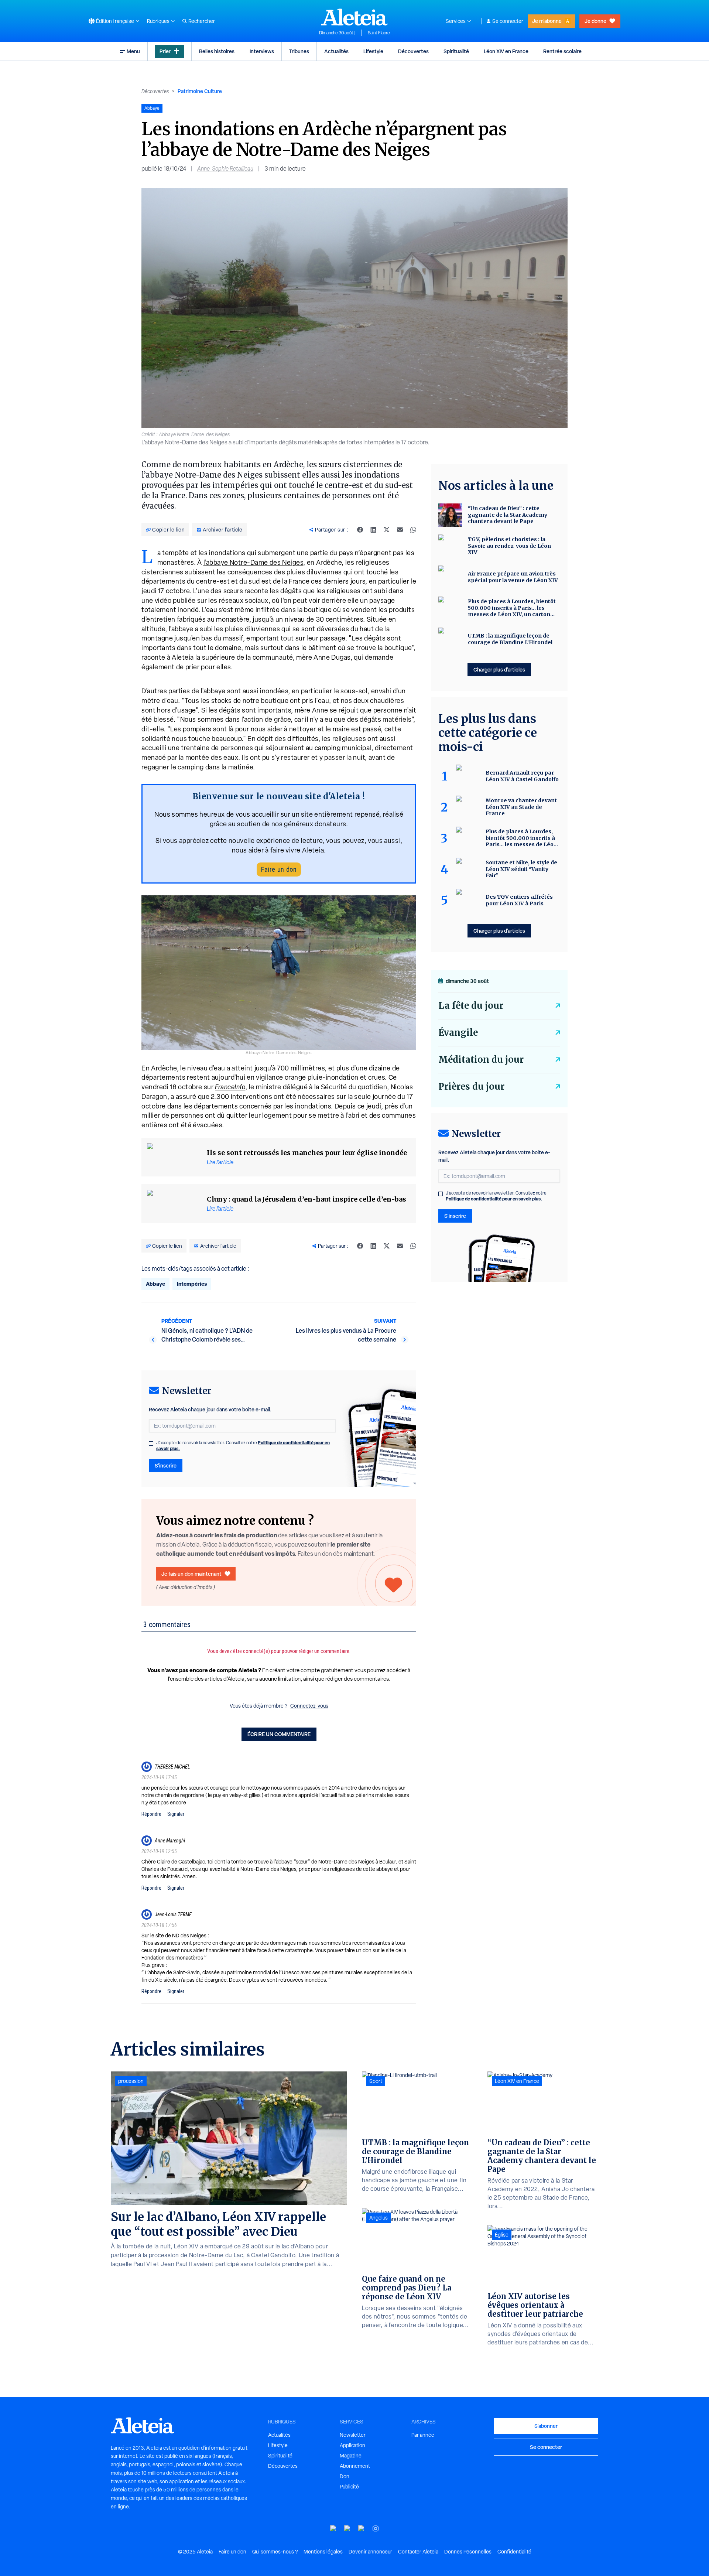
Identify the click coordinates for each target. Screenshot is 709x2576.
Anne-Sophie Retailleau (225, 169)
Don (345, 2476)
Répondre (151, 1814)
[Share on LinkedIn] (373, 530)
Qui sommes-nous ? (275, 2552)
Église (502, 2235)
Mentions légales (323, 2552)
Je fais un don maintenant (191, 1574)
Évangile (458, 1033)
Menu (133, 51)
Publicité (349, 2487)
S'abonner (546, 2426)
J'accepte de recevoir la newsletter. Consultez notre (243, 1446)
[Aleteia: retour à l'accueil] (354, 17)
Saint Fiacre (379, 33)
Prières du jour (471, 1087)
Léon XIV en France (506, 51)
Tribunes (299, 51)
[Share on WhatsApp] (413, 530)
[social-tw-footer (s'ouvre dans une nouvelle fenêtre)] (362, 2529)
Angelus (379, 2218)
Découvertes (413, 51)
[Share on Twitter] (387, 530)
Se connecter (508, 21)
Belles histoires (217, 51)
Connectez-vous (309, 1706)
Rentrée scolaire (562, 51)
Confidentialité (514, 2552)
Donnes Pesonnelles (468, 2552)
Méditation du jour (481, 1060)
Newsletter (353, 2435)
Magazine (351, 2456)
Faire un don (279, 869)
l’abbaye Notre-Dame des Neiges (254, 562)
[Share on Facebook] (360, 530)
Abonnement (355, 2466)
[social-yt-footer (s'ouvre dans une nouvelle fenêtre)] (333, 2529)
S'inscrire (166, 1465)
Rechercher (202, 21)
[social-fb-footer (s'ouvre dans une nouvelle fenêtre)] (347, 2529)
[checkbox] (151, 1444)
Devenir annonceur (370, 2552)
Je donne (595, 21)
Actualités (336, 51)
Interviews (262, 51)
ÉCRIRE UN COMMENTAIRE (279, 1734)
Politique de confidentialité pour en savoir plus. (494, 1199)
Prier (165, 51)
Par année (423, 2435)
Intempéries (192, 1284)
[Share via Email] (400, 530)
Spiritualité (456, 51)
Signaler (176, 1814)
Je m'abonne (547, 21)
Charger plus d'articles (499, 669)
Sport (376, 2081)
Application (352, 2445)
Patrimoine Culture (200, 91)
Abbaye (155, 1284)
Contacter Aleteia (418, 2552)
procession (131, 2081)
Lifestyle (373, 51)
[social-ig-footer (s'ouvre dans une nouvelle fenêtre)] (376, 2529)
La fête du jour (471, 1006)
